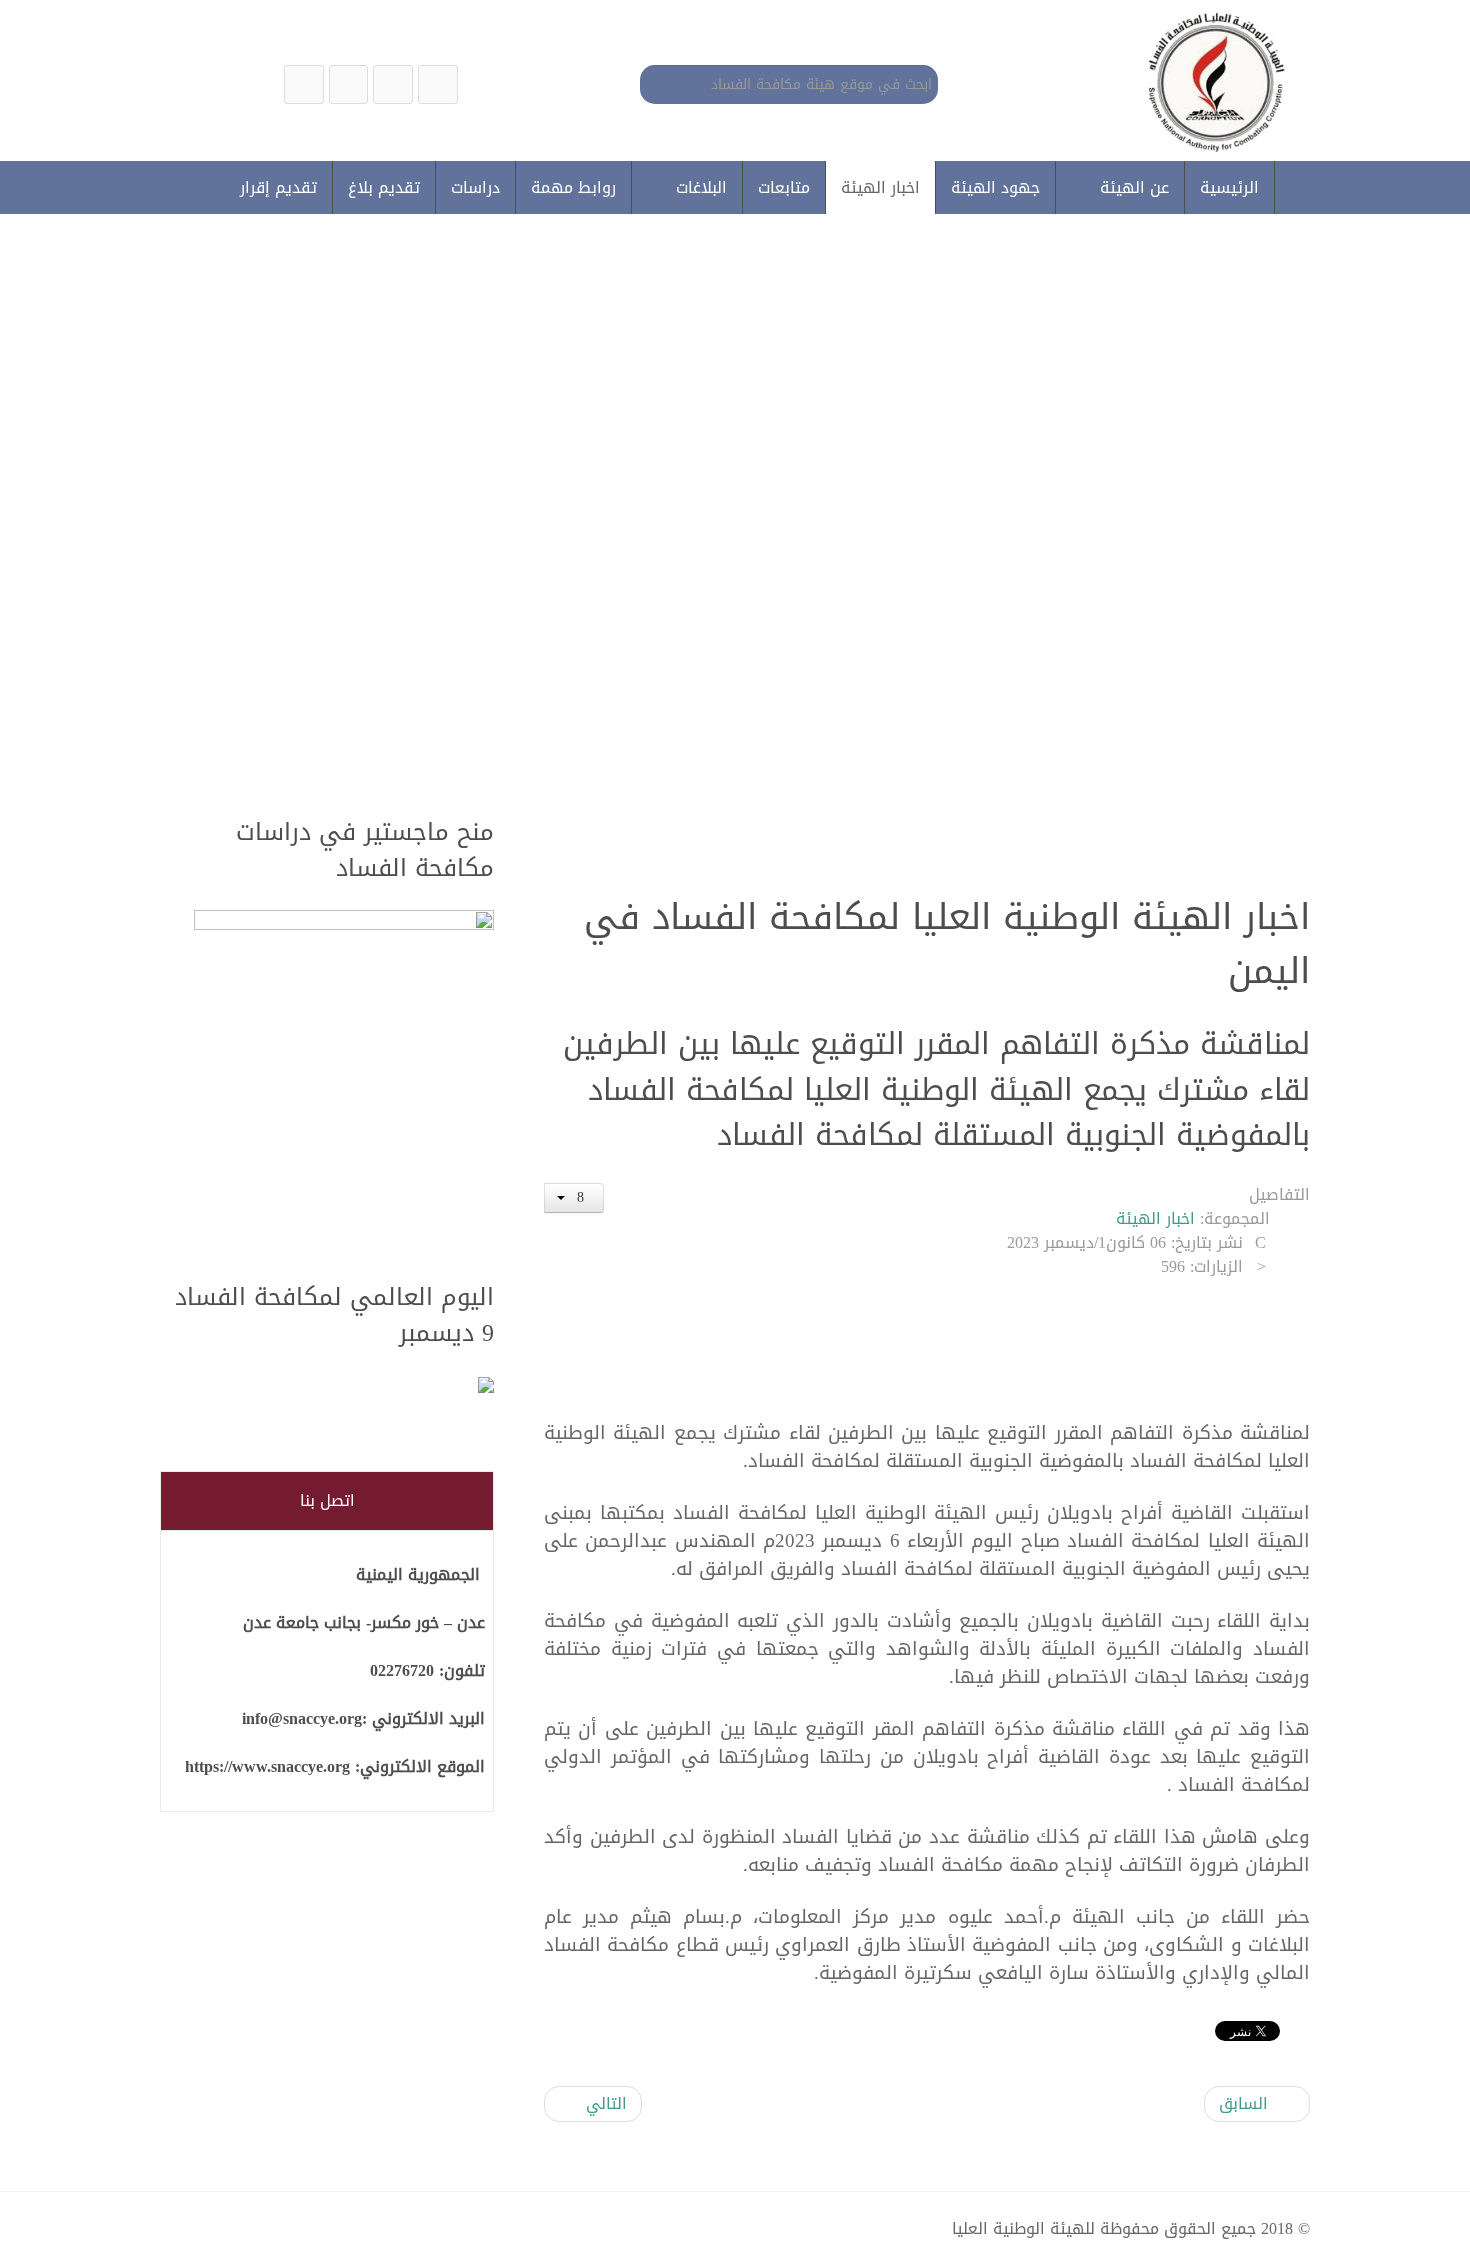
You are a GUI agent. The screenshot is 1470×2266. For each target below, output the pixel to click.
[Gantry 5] (1211, 80)
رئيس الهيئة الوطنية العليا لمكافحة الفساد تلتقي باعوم (940, 620)
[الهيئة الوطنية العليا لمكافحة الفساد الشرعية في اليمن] (438, 84)
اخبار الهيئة (1155, 1218)
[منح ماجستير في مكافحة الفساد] (344, 1084)
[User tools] (574, 1198)
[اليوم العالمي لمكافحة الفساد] (344, 1386)
